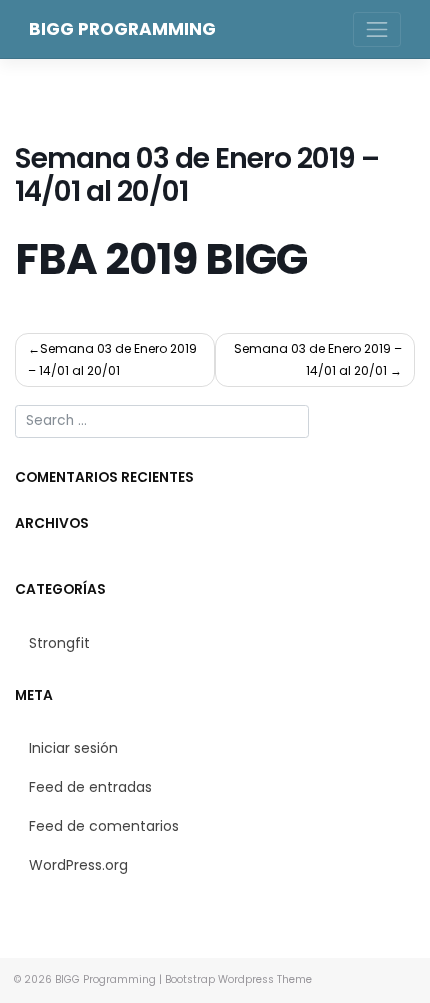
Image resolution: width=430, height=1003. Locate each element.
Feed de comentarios (104, 826)
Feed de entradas (90, 787)
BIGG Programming (122, 29)
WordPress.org (78, 865)
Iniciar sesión (73, 748)
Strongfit (59, 643)
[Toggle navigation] (377, 29)
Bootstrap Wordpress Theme (238, 979)
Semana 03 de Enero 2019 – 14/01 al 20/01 (112, 359)
